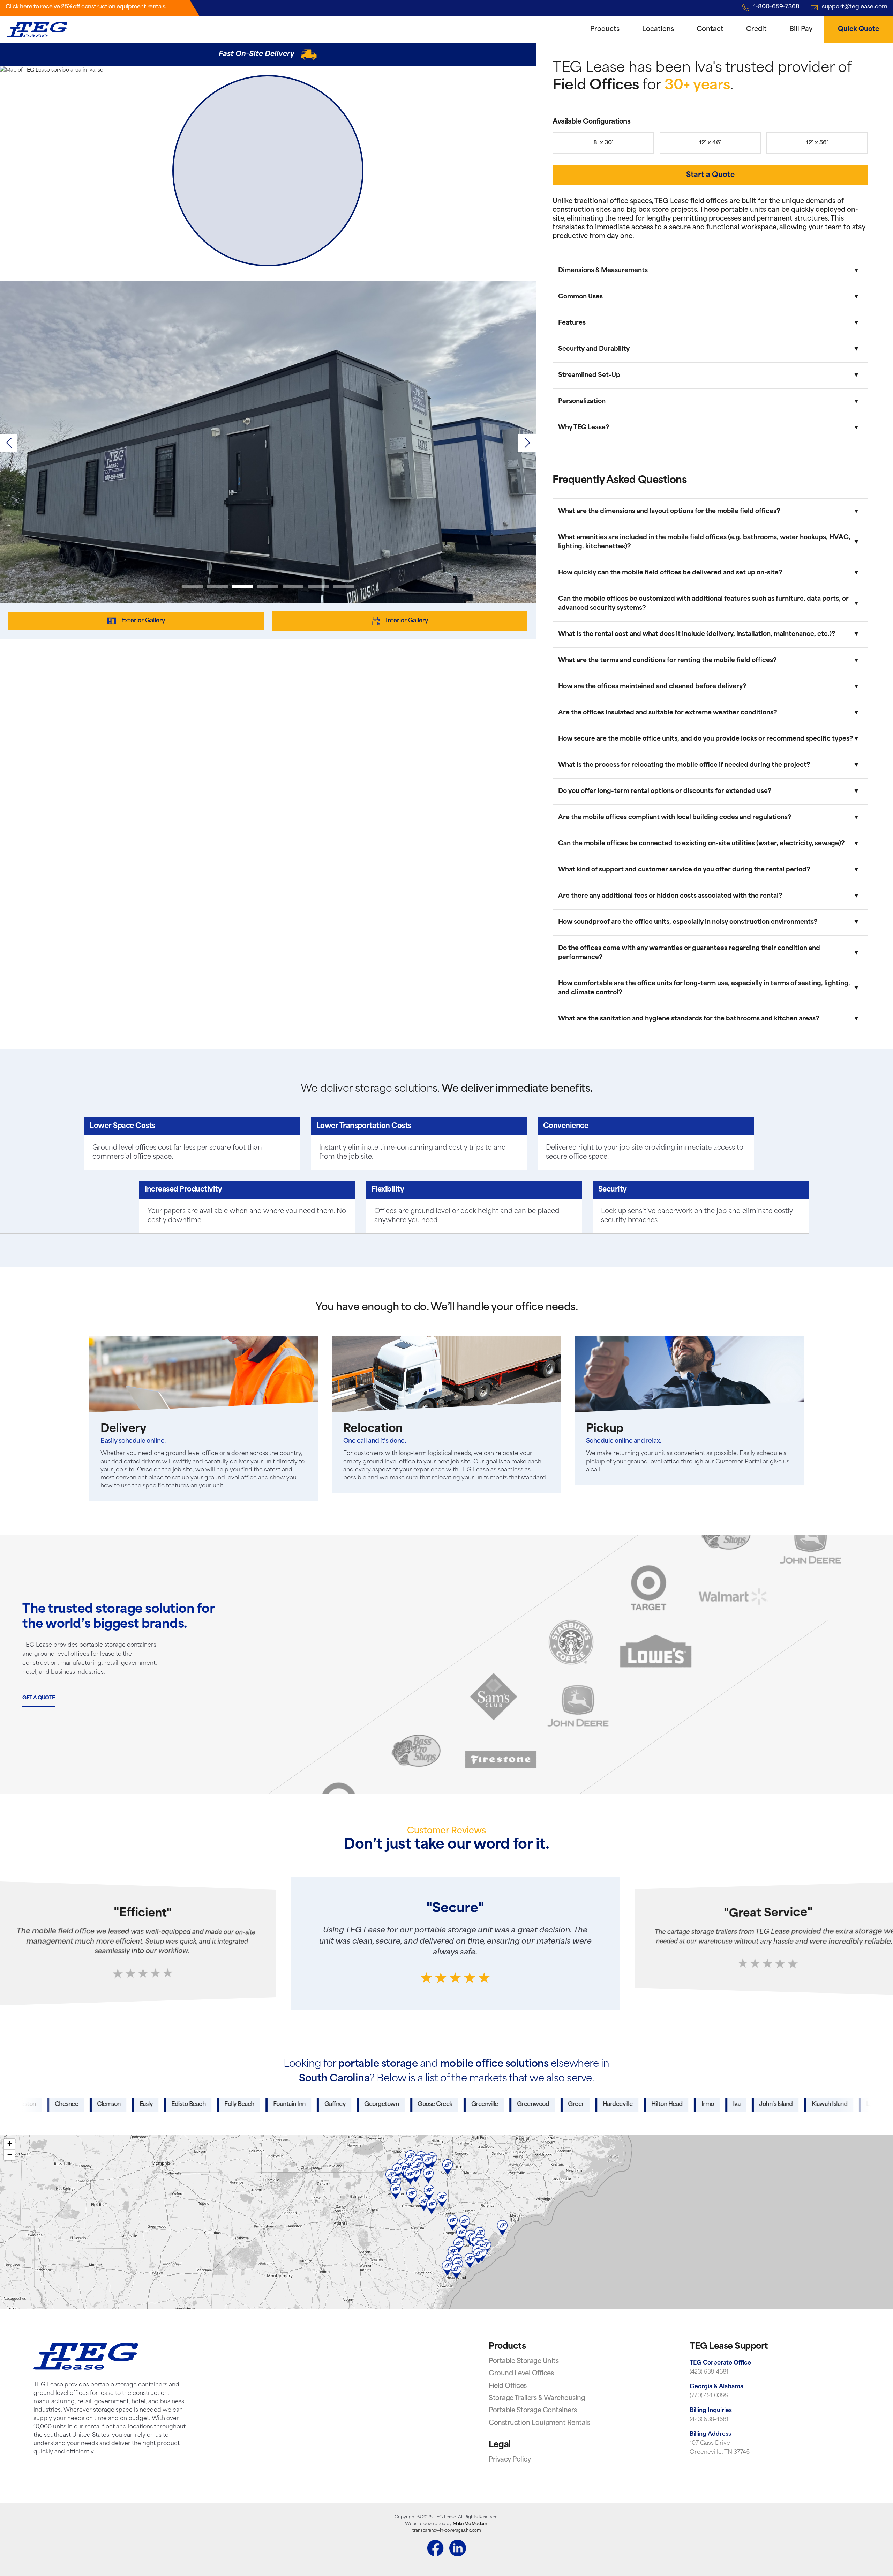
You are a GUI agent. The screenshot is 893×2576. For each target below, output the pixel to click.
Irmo (596, 2104)
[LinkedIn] (458, 2549)
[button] (527, 443)
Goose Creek (323, 2104)
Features (572, 323)
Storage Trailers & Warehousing (537, 2399)
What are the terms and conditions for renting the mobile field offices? (667, 660)
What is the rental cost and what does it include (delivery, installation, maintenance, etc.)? (697, 634)
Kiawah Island (718, 2104)
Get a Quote (39, 1698)
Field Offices (508, 2386)
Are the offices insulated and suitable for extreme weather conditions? (668, 713)
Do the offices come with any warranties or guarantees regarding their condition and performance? (689, 953)
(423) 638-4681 (709, 2372)
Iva (625, 2104)
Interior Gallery (407, 621)
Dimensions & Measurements (603, 271)
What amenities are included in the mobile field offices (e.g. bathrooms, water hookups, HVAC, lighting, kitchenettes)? (704, 542)
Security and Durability (594, 349)
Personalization (582, 402)
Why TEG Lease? (584, 428)
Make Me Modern (470, 2524)
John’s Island (664, 2104)
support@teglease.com (855, 7)
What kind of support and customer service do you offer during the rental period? (684, 870)
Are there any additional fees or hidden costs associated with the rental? (670, 896)
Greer (464, 2104)
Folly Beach (127, 2104)
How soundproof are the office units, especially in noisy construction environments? (688, 922)
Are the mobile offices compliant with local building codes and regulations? (675, 818)
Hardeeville (506, 2104)
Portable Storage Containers (533, 2411)
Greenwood (421, 2104)
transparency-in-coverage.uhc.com (446, 2531)
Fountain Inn (177, 2104)
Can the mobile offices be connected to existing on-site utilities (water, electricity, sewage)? (701, 844)
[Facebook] (435, 2549)
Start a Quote (710, 175)
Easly (34, 2104)
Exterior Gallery (143, 621)
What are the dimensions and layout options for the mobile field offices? (669, 511)
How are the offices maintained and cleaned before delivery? (652, 687)
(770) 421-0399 (709, 2396)
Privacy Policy (510, 2460)
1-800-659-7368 (776, 7)
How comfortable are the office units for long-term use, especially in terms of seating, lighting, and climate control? (704, 988)
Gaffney (223, 2104)
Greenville (373, 2104)
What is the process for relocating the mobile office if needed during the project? (684, 765)
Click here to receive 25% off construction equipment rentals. (86, 7)
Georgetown (269, 2104)
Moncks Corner (818, 2104)
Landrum (766, 2104)
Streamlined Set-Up (589, 375)
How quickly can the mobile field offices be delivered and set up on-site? (670, 573)
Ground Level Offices (521, 2374)
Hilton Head (555, 2104)
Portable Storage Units (524, 2362)
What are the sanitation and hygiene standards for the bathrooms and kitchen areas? (689, 1019)
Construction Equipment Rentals (539, 2423)
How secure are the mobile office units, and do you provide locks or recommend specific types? (706, 739)
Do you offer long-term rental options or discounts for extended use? (665, 791)
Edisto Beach (76, 2104)
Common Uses (580, 297)
